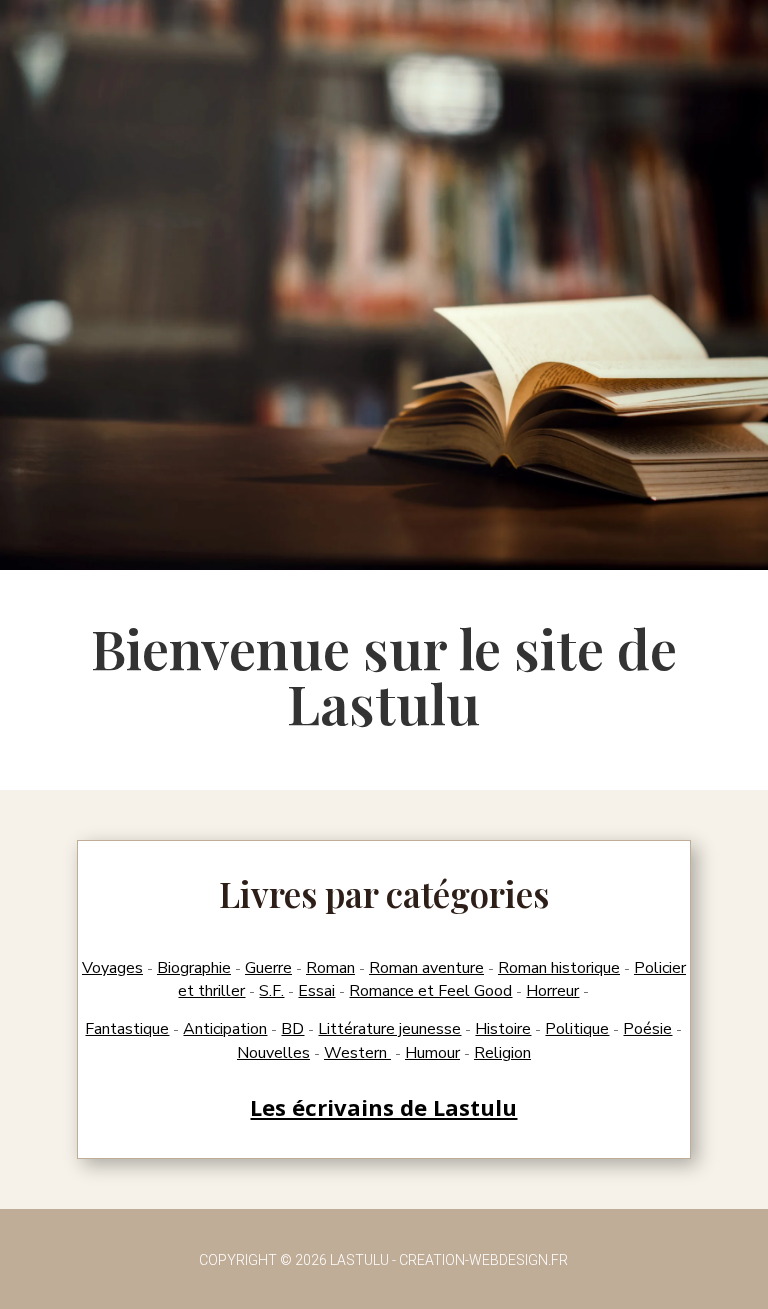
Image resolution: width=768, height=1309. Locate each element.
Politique (577, 1029)
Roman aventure (426, 968)
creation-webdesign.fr (483, 1260)
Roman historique (559, 968)
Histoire (503, 1029)
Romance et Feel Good (430, 991)
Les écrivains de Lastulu (383, 1107)
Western (357, 1053)
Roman (330, 968)
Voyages (112, 968)
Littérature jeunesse (389, 1029)
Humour (432, 1053)
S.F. (271, 991)
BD (292, 1029)
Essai (316, 991)
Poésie (647, 1029)
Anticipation (225, 1029)
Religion (502, 1053)
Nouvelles (273, 1053)
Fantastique (127, 1029)
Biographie (194, 968)
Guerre (268, 968)
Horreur (552, 991)
